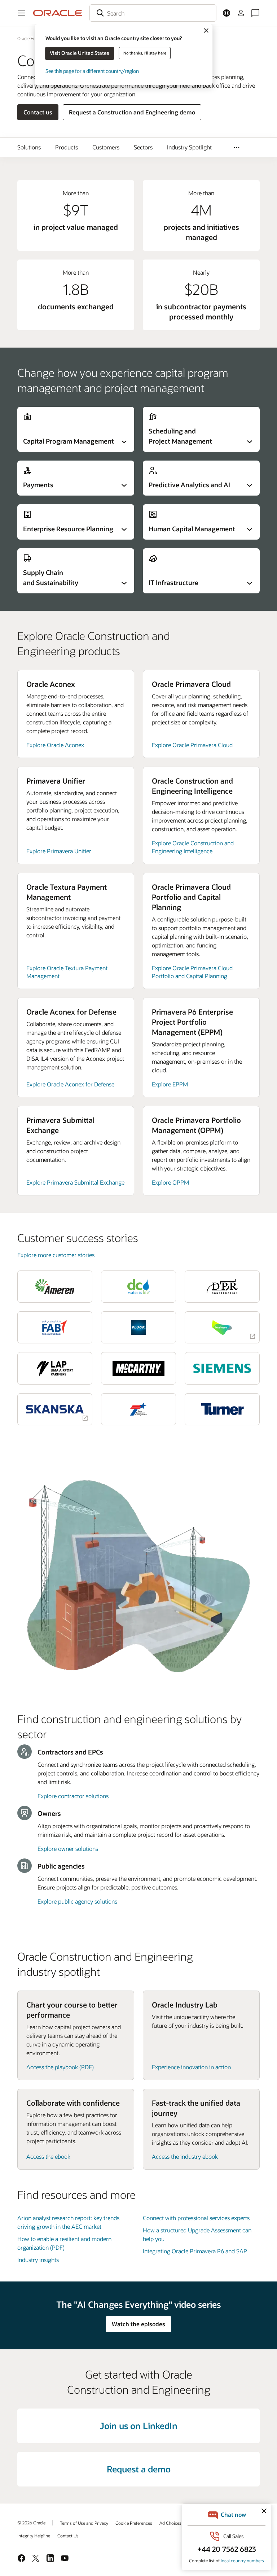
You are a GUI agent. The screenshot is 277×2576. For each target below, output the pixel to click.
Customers (106, 147)
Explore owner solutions (68, 1849)
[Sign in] (241, 13)
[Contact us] (255, 13)
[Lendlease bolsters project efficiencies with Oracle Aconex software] (222, 1327)
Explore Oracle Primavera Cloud (192, 745)
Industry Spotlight (189, 147)
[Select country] (227, 13)
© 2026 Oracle (31, 2523)
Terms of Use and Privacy (84, 2523)
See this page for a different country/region (92, 71)
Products (67, 147)
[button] (22, 13)
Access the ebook (48, 2156)
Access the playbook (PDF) (60, 2067)
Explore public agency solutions (77, 1901)
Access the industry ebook (185, 2156)
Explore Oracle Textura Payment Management (67, 972)
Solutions (29, 147)
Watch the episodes (138, 2324)
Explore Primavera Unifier (59, 851)
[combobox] (153, 13)
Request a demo (139, 2469)
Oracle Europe (31, 38)
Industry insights (38, 2260)
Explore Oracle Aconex (55, 745)
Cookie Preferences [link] (134, 2523)
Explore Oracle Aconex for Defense (70, 1084)
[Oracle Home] (58, 13)
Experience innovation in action (191, 2067)
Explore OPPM (170, 1182)
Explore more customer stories (56, 1255)
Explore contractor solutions (73, 1796)
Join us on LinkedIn (139, 2426)
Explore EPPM (170, 1084)
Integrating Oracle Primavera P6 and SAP (195, 2251)
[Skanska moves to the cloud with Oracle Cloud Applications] (55, 1409)
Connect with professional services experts (196, 2218)
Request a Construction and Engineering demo (132, 112)
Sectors (143, 147)
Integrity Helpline (34, 2536)
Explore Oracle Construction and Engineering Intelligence (193, 847)
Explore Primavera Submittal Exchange (75, 1182)
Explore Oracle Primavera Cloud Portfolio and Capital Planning (192, 972)
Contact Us (68, 2536)
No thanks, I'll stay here (145, 53)
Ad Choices (170, 2523)
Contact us (38, 112)
